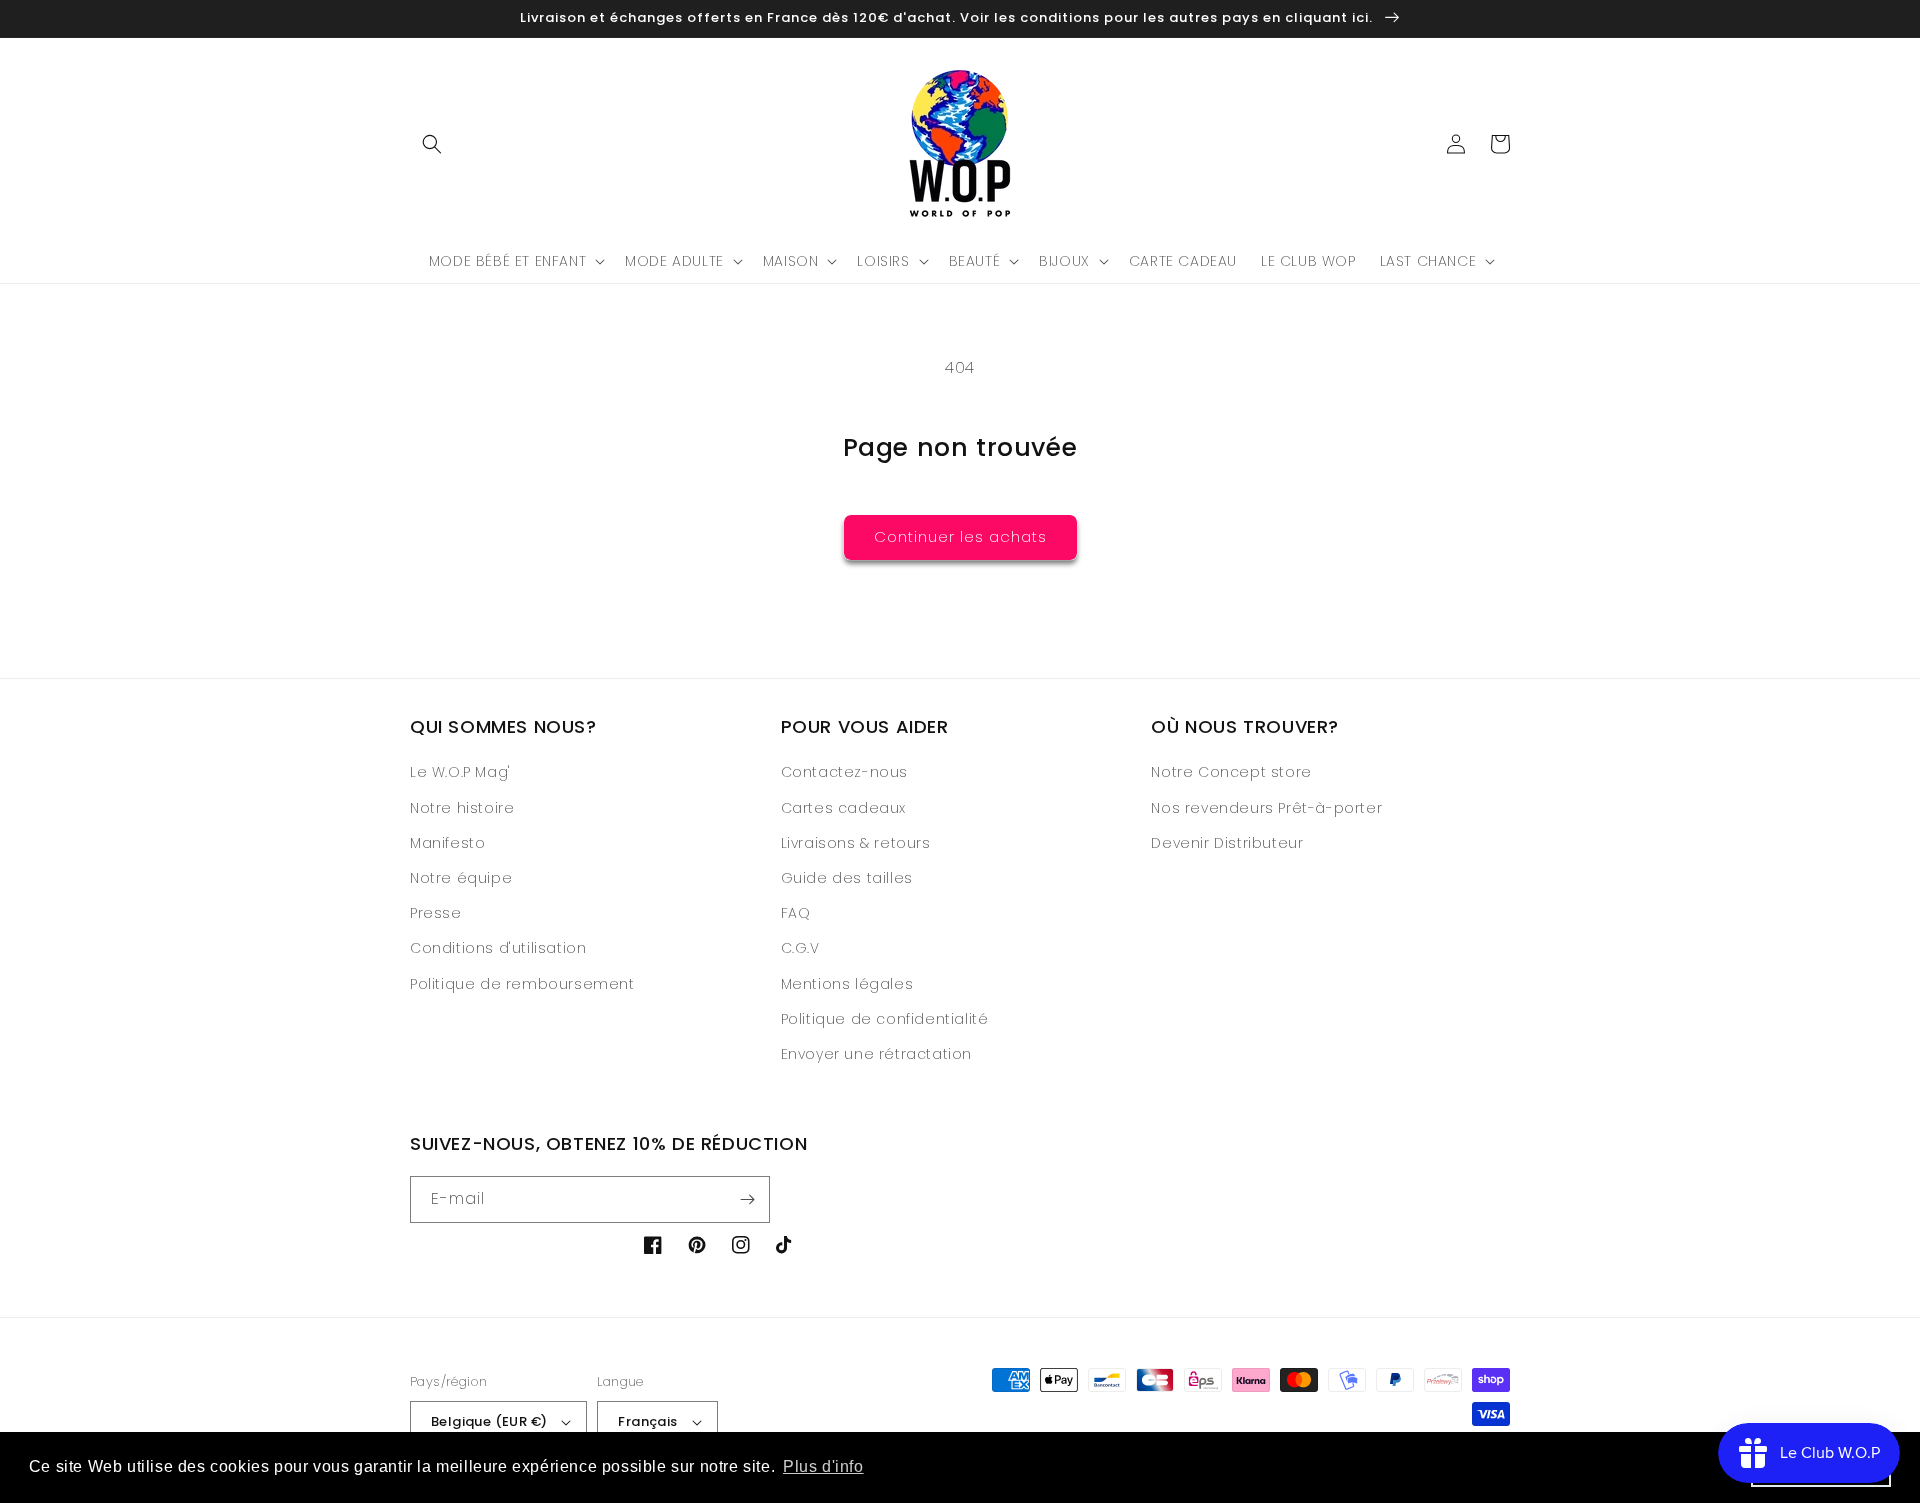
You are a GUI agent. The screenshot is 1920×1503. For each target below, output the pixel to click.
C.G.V (800, 948)
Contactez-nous (844, 772)
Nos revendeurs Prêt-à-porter (1266, 808)
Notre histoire (462, 808)
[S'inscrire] (747, 1199)
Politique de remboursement (522, 984)
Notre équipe (461, 878)
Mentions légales (847, 984)
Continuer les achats (960, 536)
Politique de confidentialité (885, 1019)
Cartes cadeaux (843, 808)
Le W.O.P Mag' (460, 772)
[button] (432, 144)
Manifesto (447, 843)
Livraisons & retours (856, 843)
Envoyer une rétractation (876, 1054)
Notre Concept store (1231, 772)
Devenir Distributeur (1227, 843)
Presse (436, 913)
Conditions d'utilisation (498, 948)
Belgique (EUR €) (489, 1421)
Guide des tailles (847, 878)
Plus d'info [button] (823, 1466)
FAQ (796, 913)
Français (647, 1421)
